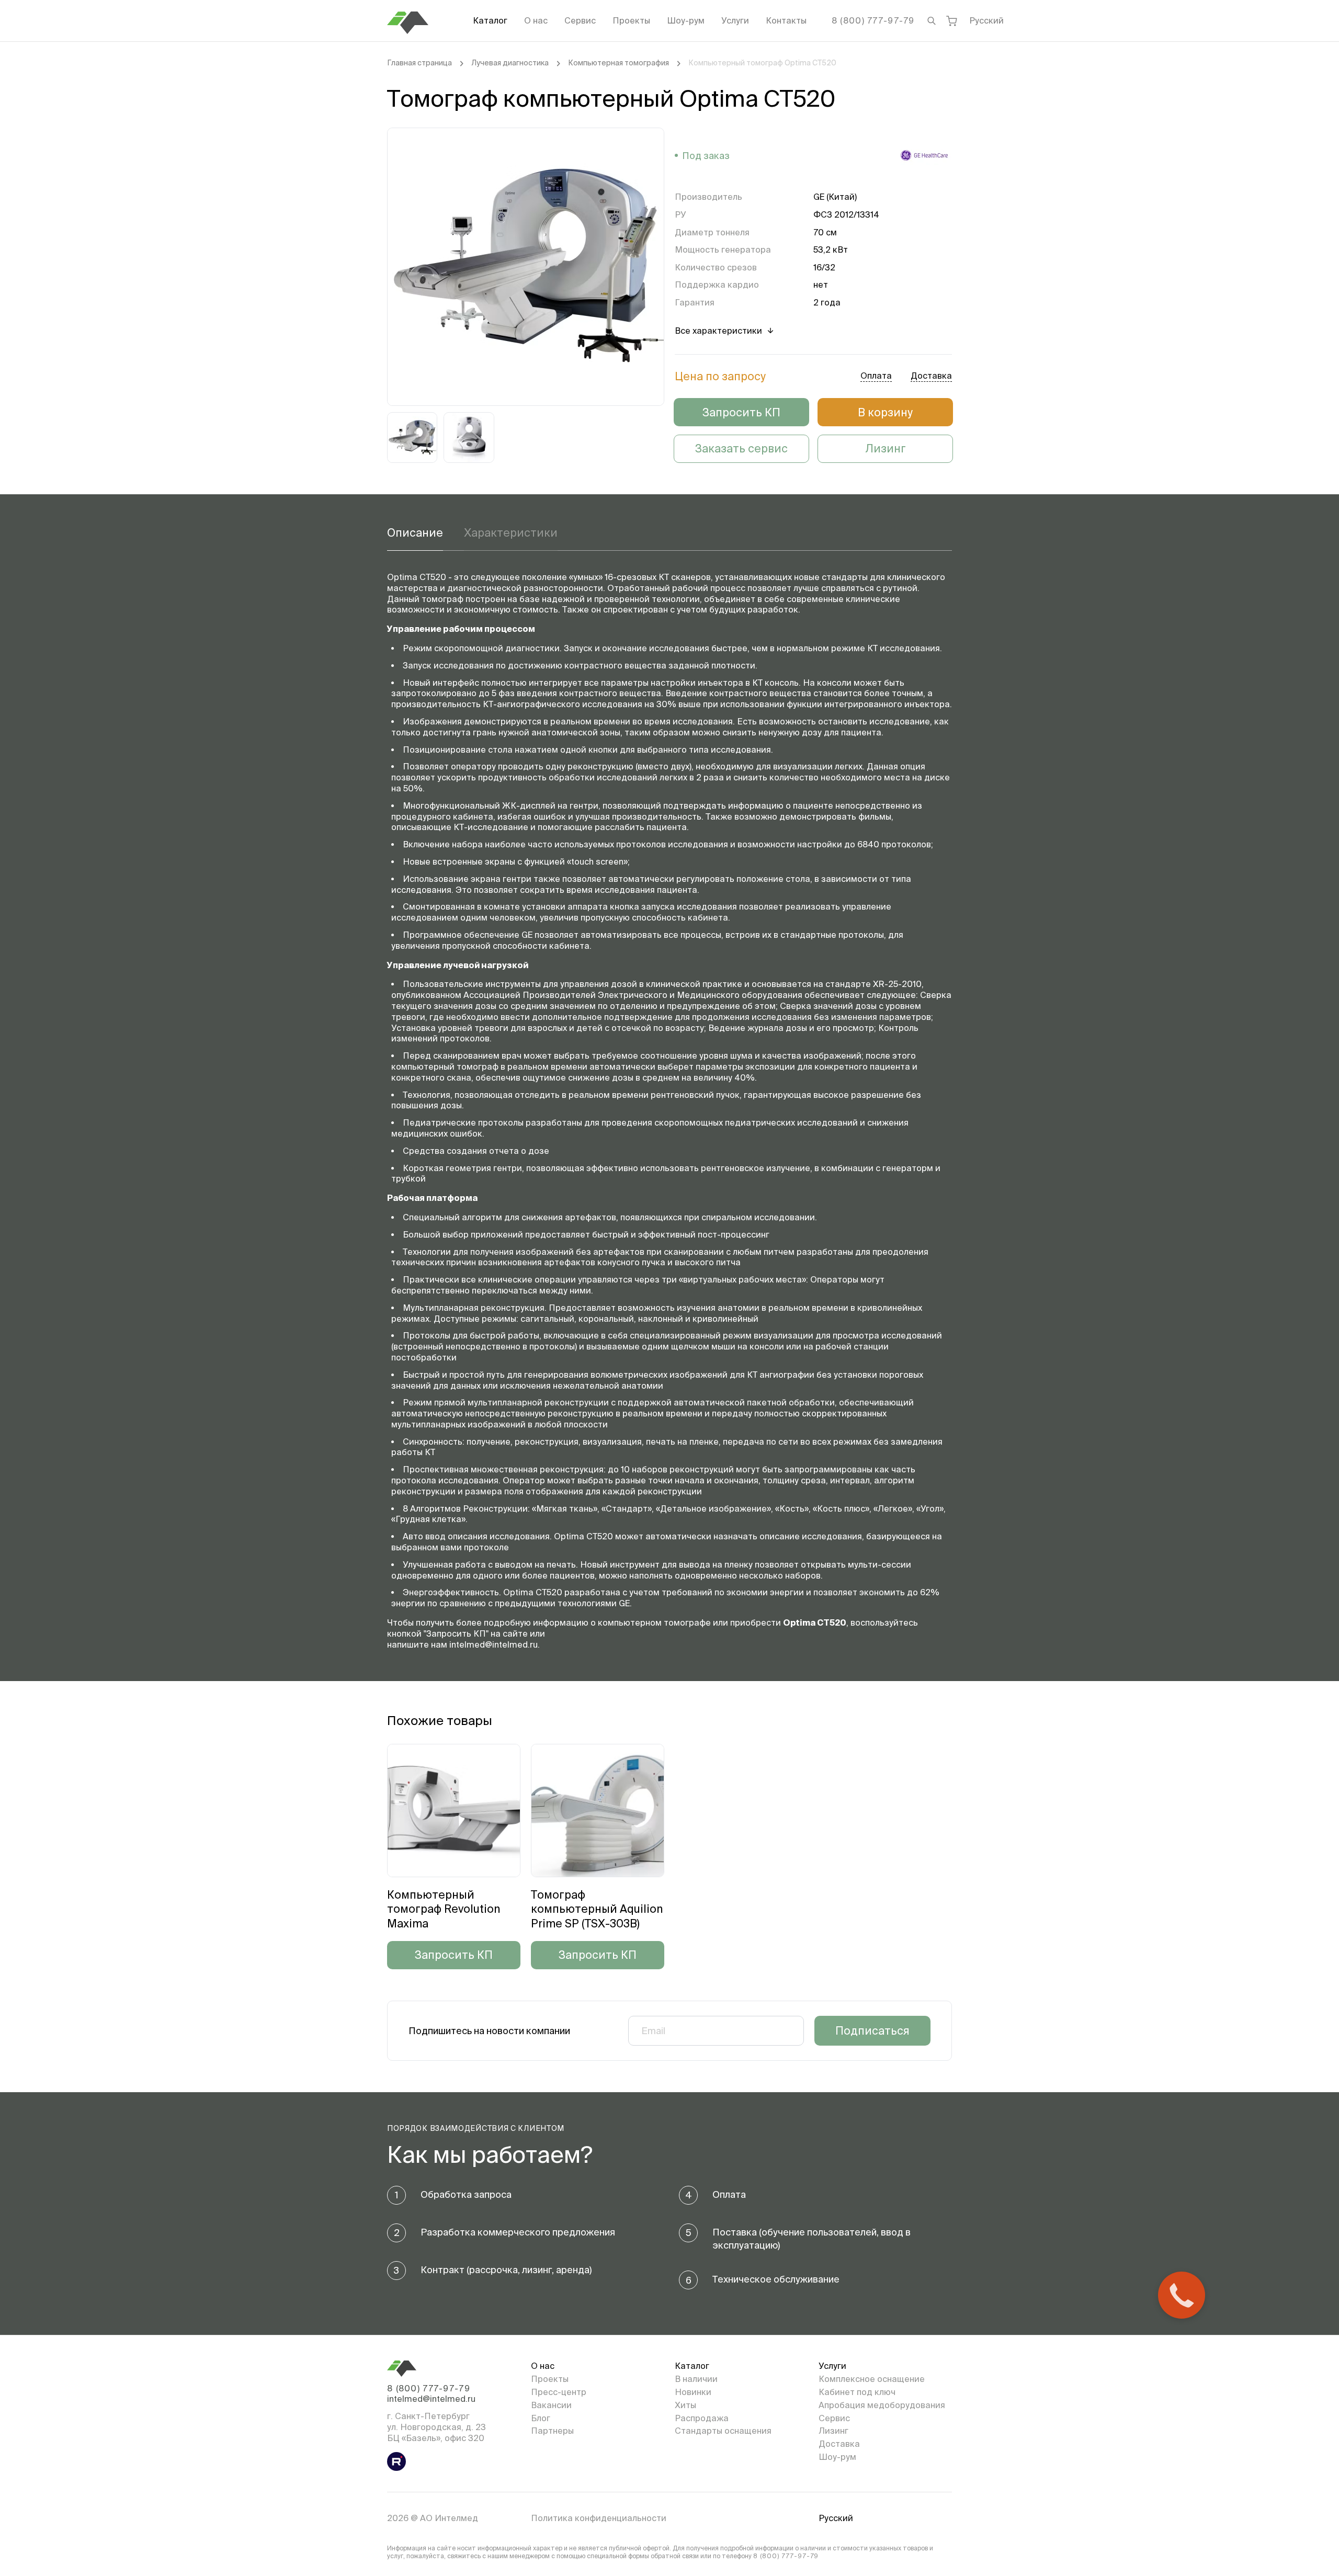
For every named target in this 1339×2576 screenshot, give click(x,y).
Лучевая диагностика (510, 63)
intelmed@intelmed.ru (431, 2399)
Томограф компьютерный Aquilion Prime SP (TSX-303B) (597, 1909)
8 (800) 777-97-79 (873, 20)
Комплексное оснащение (872, 2379)
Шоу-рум (686, 20)
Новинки (693, 2392)
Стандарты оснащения (723, 2431)
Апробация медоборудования (882, 2405)
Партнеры (552, 2431)
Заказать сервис (741, 448)
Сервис (580, 20)
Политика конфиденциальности (599, 2518)
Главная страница (419, 63)
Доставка (839, 2444)
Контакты (786, 20)
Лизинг (886, 448)
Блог (541, 2418)
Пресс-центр (559, 2392)
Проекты (631, 20)
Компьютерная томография (619, 63)
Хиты (685, 2405)
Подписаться (872, 2030)
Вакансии (551, 2405)
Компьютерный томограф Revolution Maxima (444, 1909)
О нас (536, 20)
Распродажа (702, 2418)
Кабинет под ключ (857, 2392)
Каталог (490, 20)
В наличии (696, 2379)
